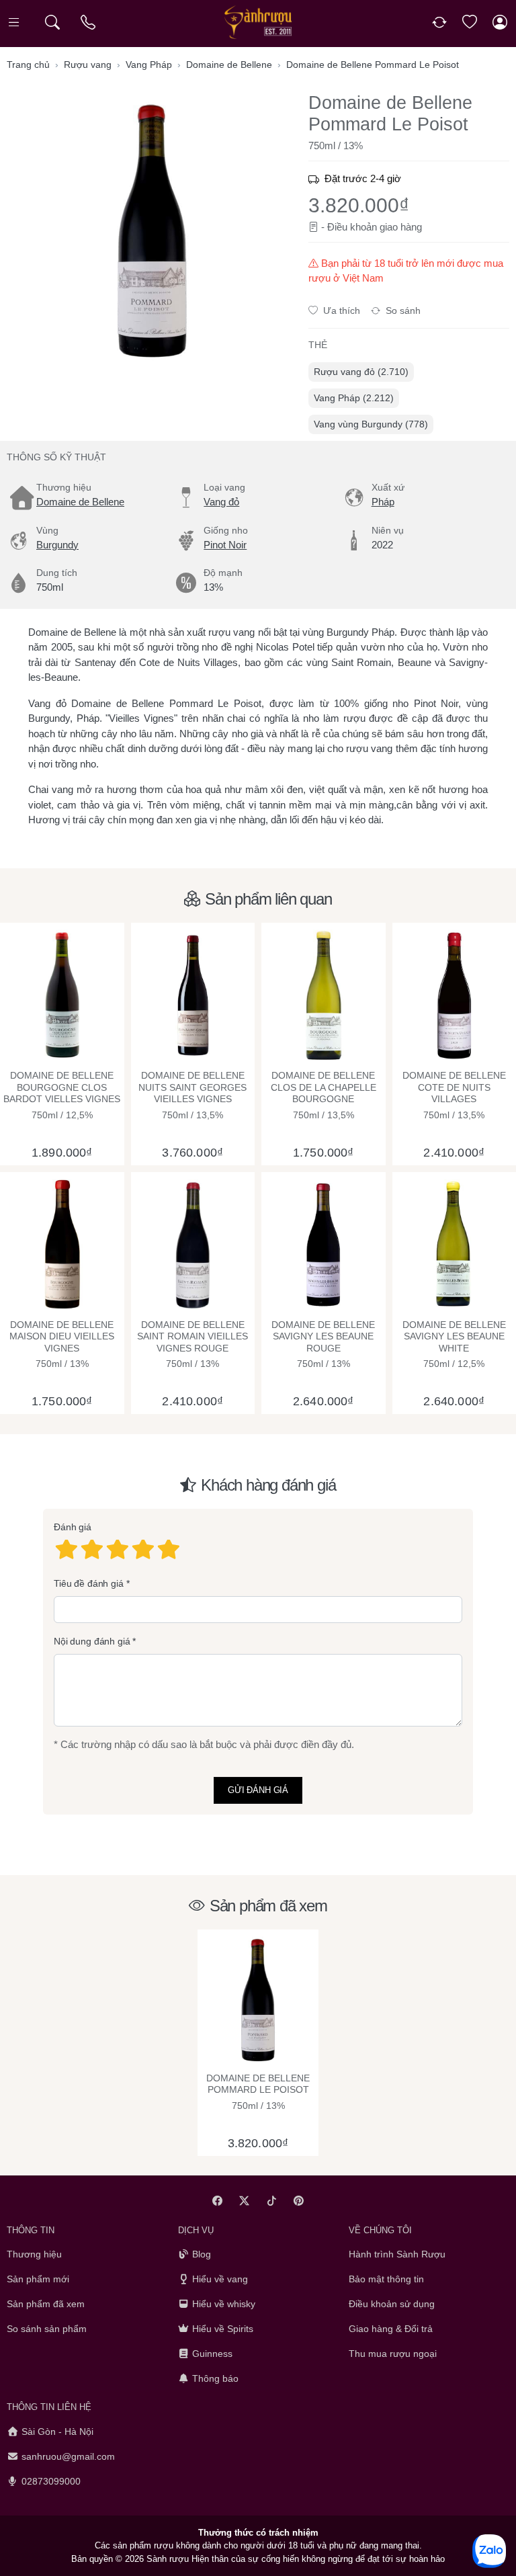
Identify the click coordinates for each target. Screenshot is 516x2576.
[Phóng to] (152, 231)
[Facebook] (217, 2201)
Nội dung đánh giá (92, 1641)
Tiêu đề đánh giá (89, 1583)
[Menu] (15, 23)
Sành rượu (168, 2559)
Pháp (383, 502)
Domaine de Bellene (80, 502)
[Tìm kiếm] (52, 23)
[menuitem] (361, 372)
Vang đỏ (221, 502)
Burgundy (57, 545)
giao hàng (401, 227)
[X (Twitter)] (245, 2201)
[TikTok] (272, 2201)
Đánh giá (73, 1527)
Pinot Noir (225, 545)
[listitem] (152, 231)
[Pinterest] (299, 2201)
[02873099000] (89, 23)
